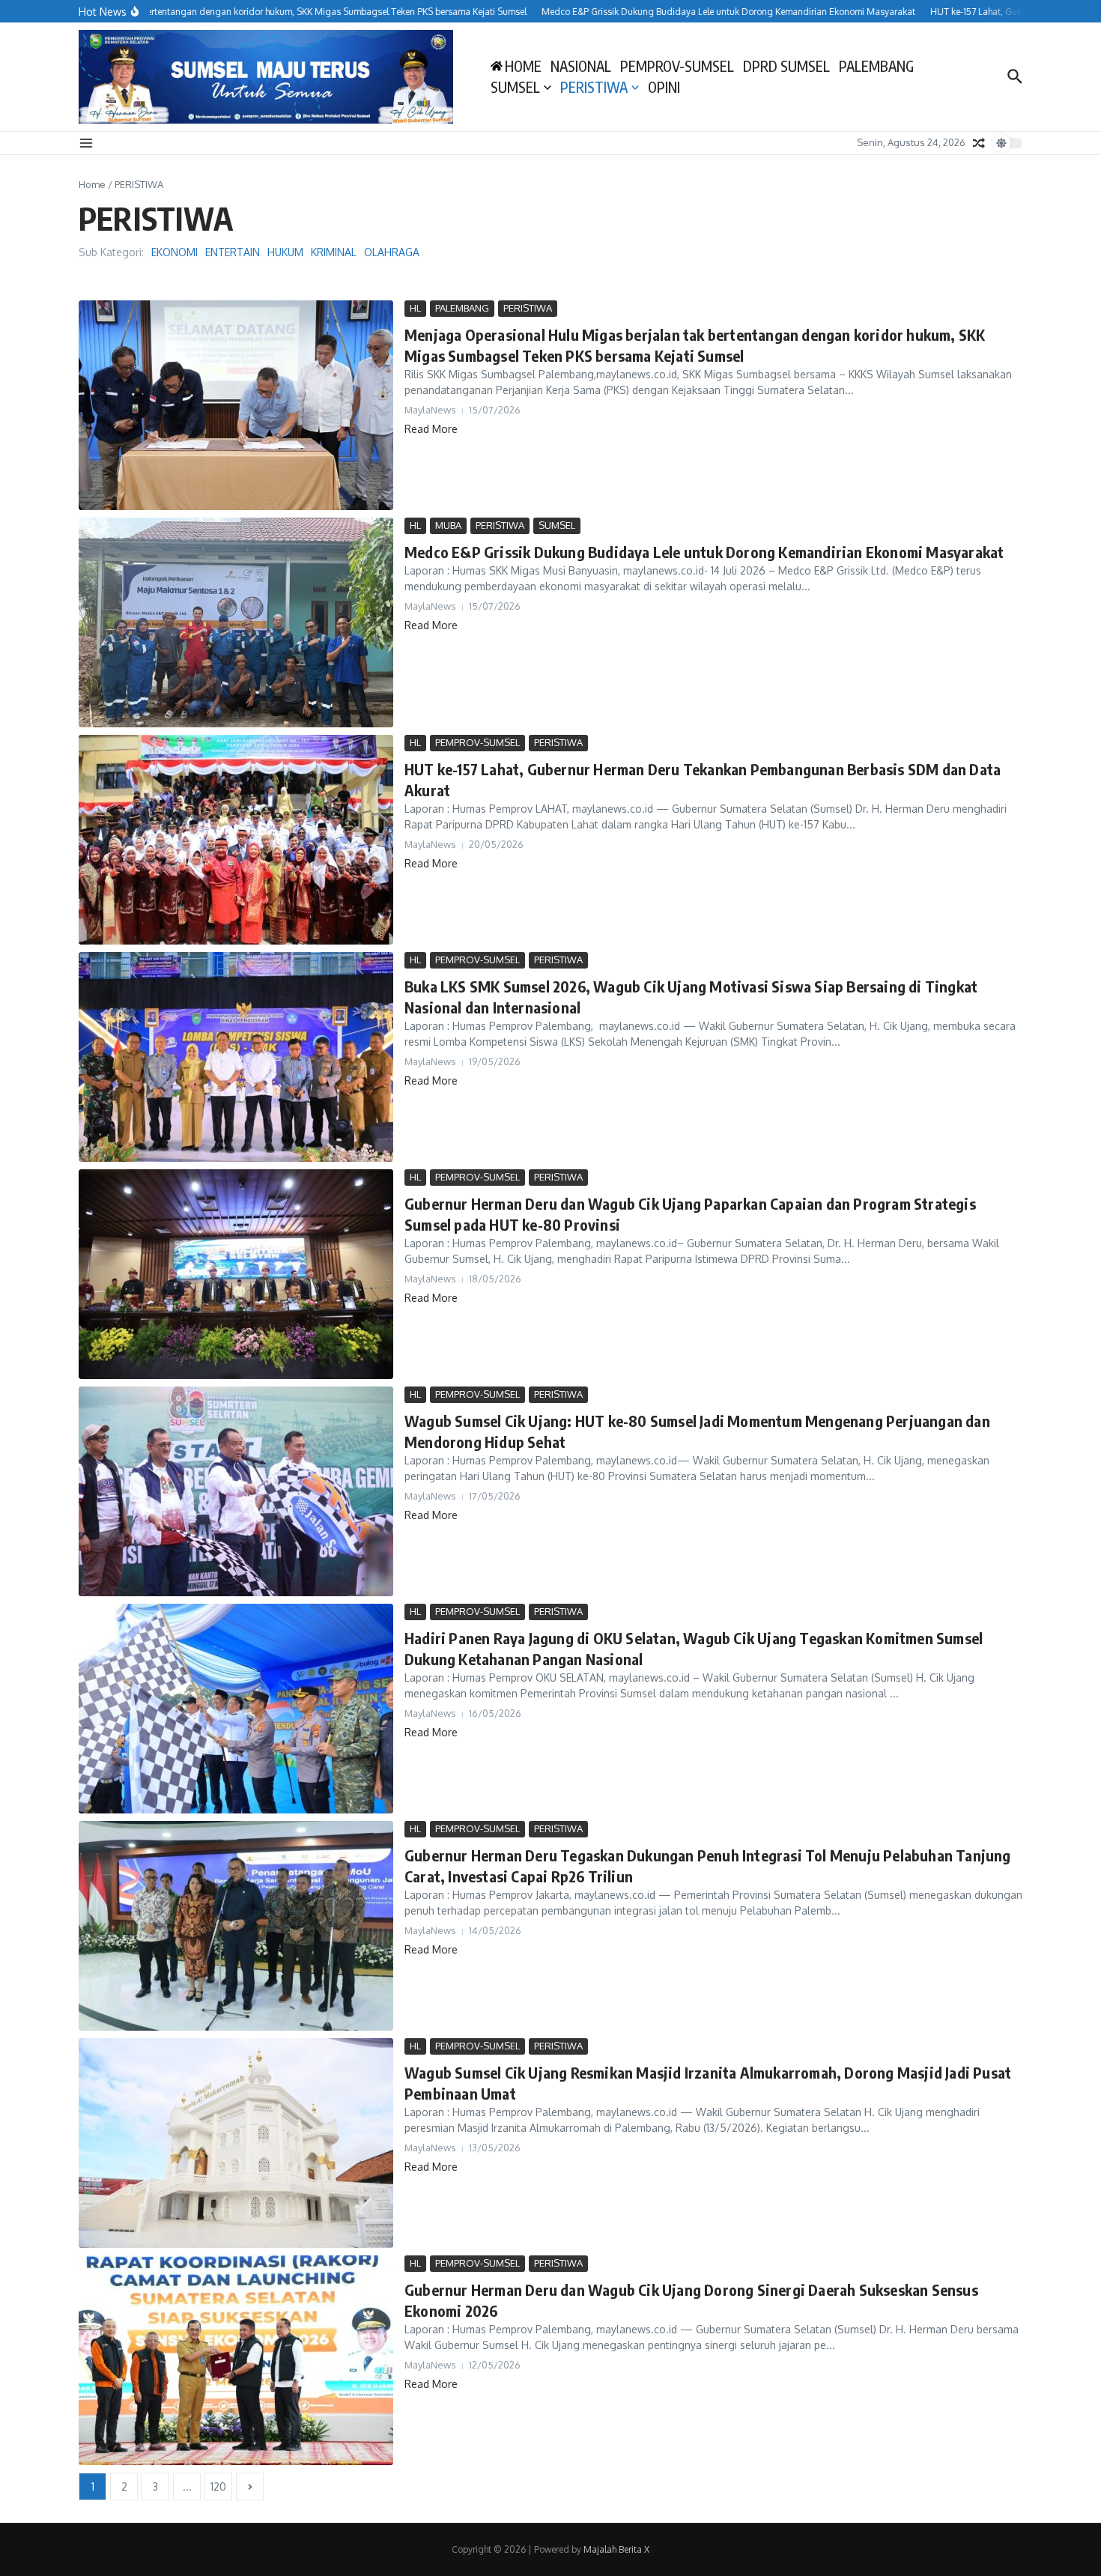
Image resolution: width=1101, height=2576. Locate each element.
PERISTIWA (594, 87)
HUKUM (285, 252)
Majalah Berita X (616, 2549)
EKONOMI (175, 252)
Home (92, 184)
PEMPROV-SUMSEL (677, 66)
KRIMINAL (334, 252)
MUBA (448, 525)
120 (218, 2486)
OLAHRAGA (392, 252)
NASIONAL (581, 66)
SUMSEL (515, 87)
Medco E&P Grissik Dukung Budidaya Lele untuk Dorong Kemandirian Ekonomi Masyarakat (704, 552)
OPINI (664, 87)
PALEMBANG (876, 66)
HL (415, 308)
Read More (431, 429)
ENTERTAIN (233, 252)
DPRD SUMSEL (786, 66)
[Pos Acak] (979, 143)
